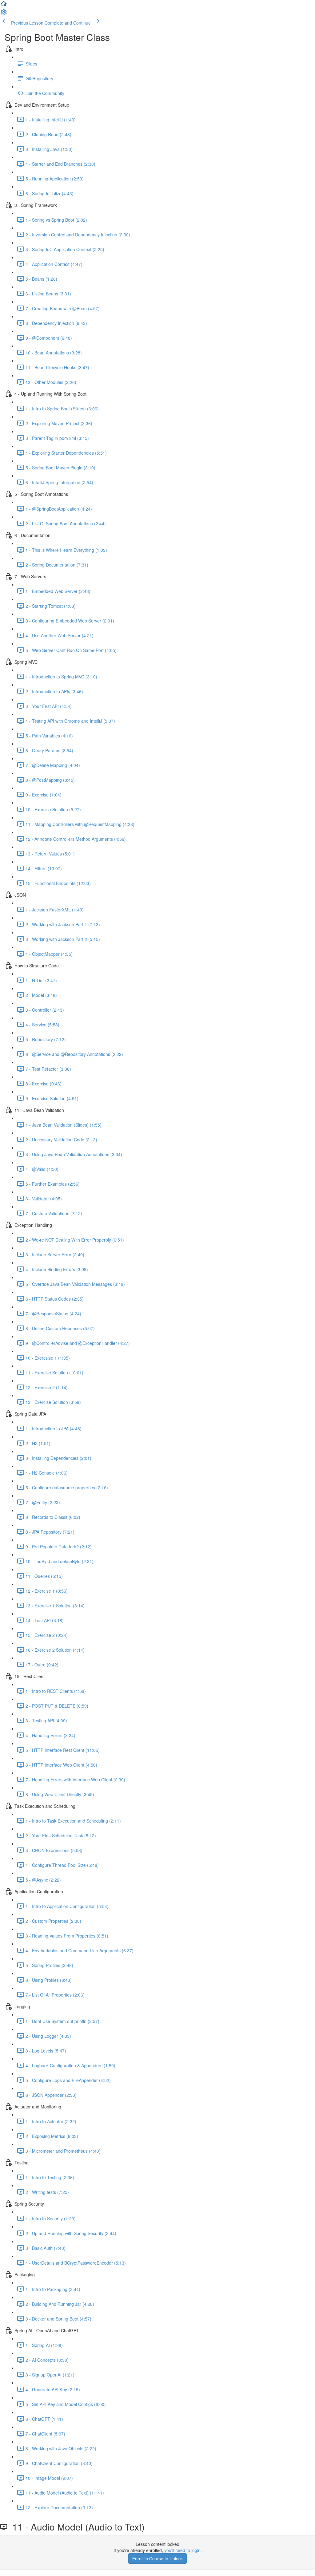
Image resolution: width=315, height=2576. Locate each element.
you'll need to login (182, 2550)
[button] (4, 6)
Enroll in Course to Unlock (157, 2558)
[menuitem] (4, 14)
